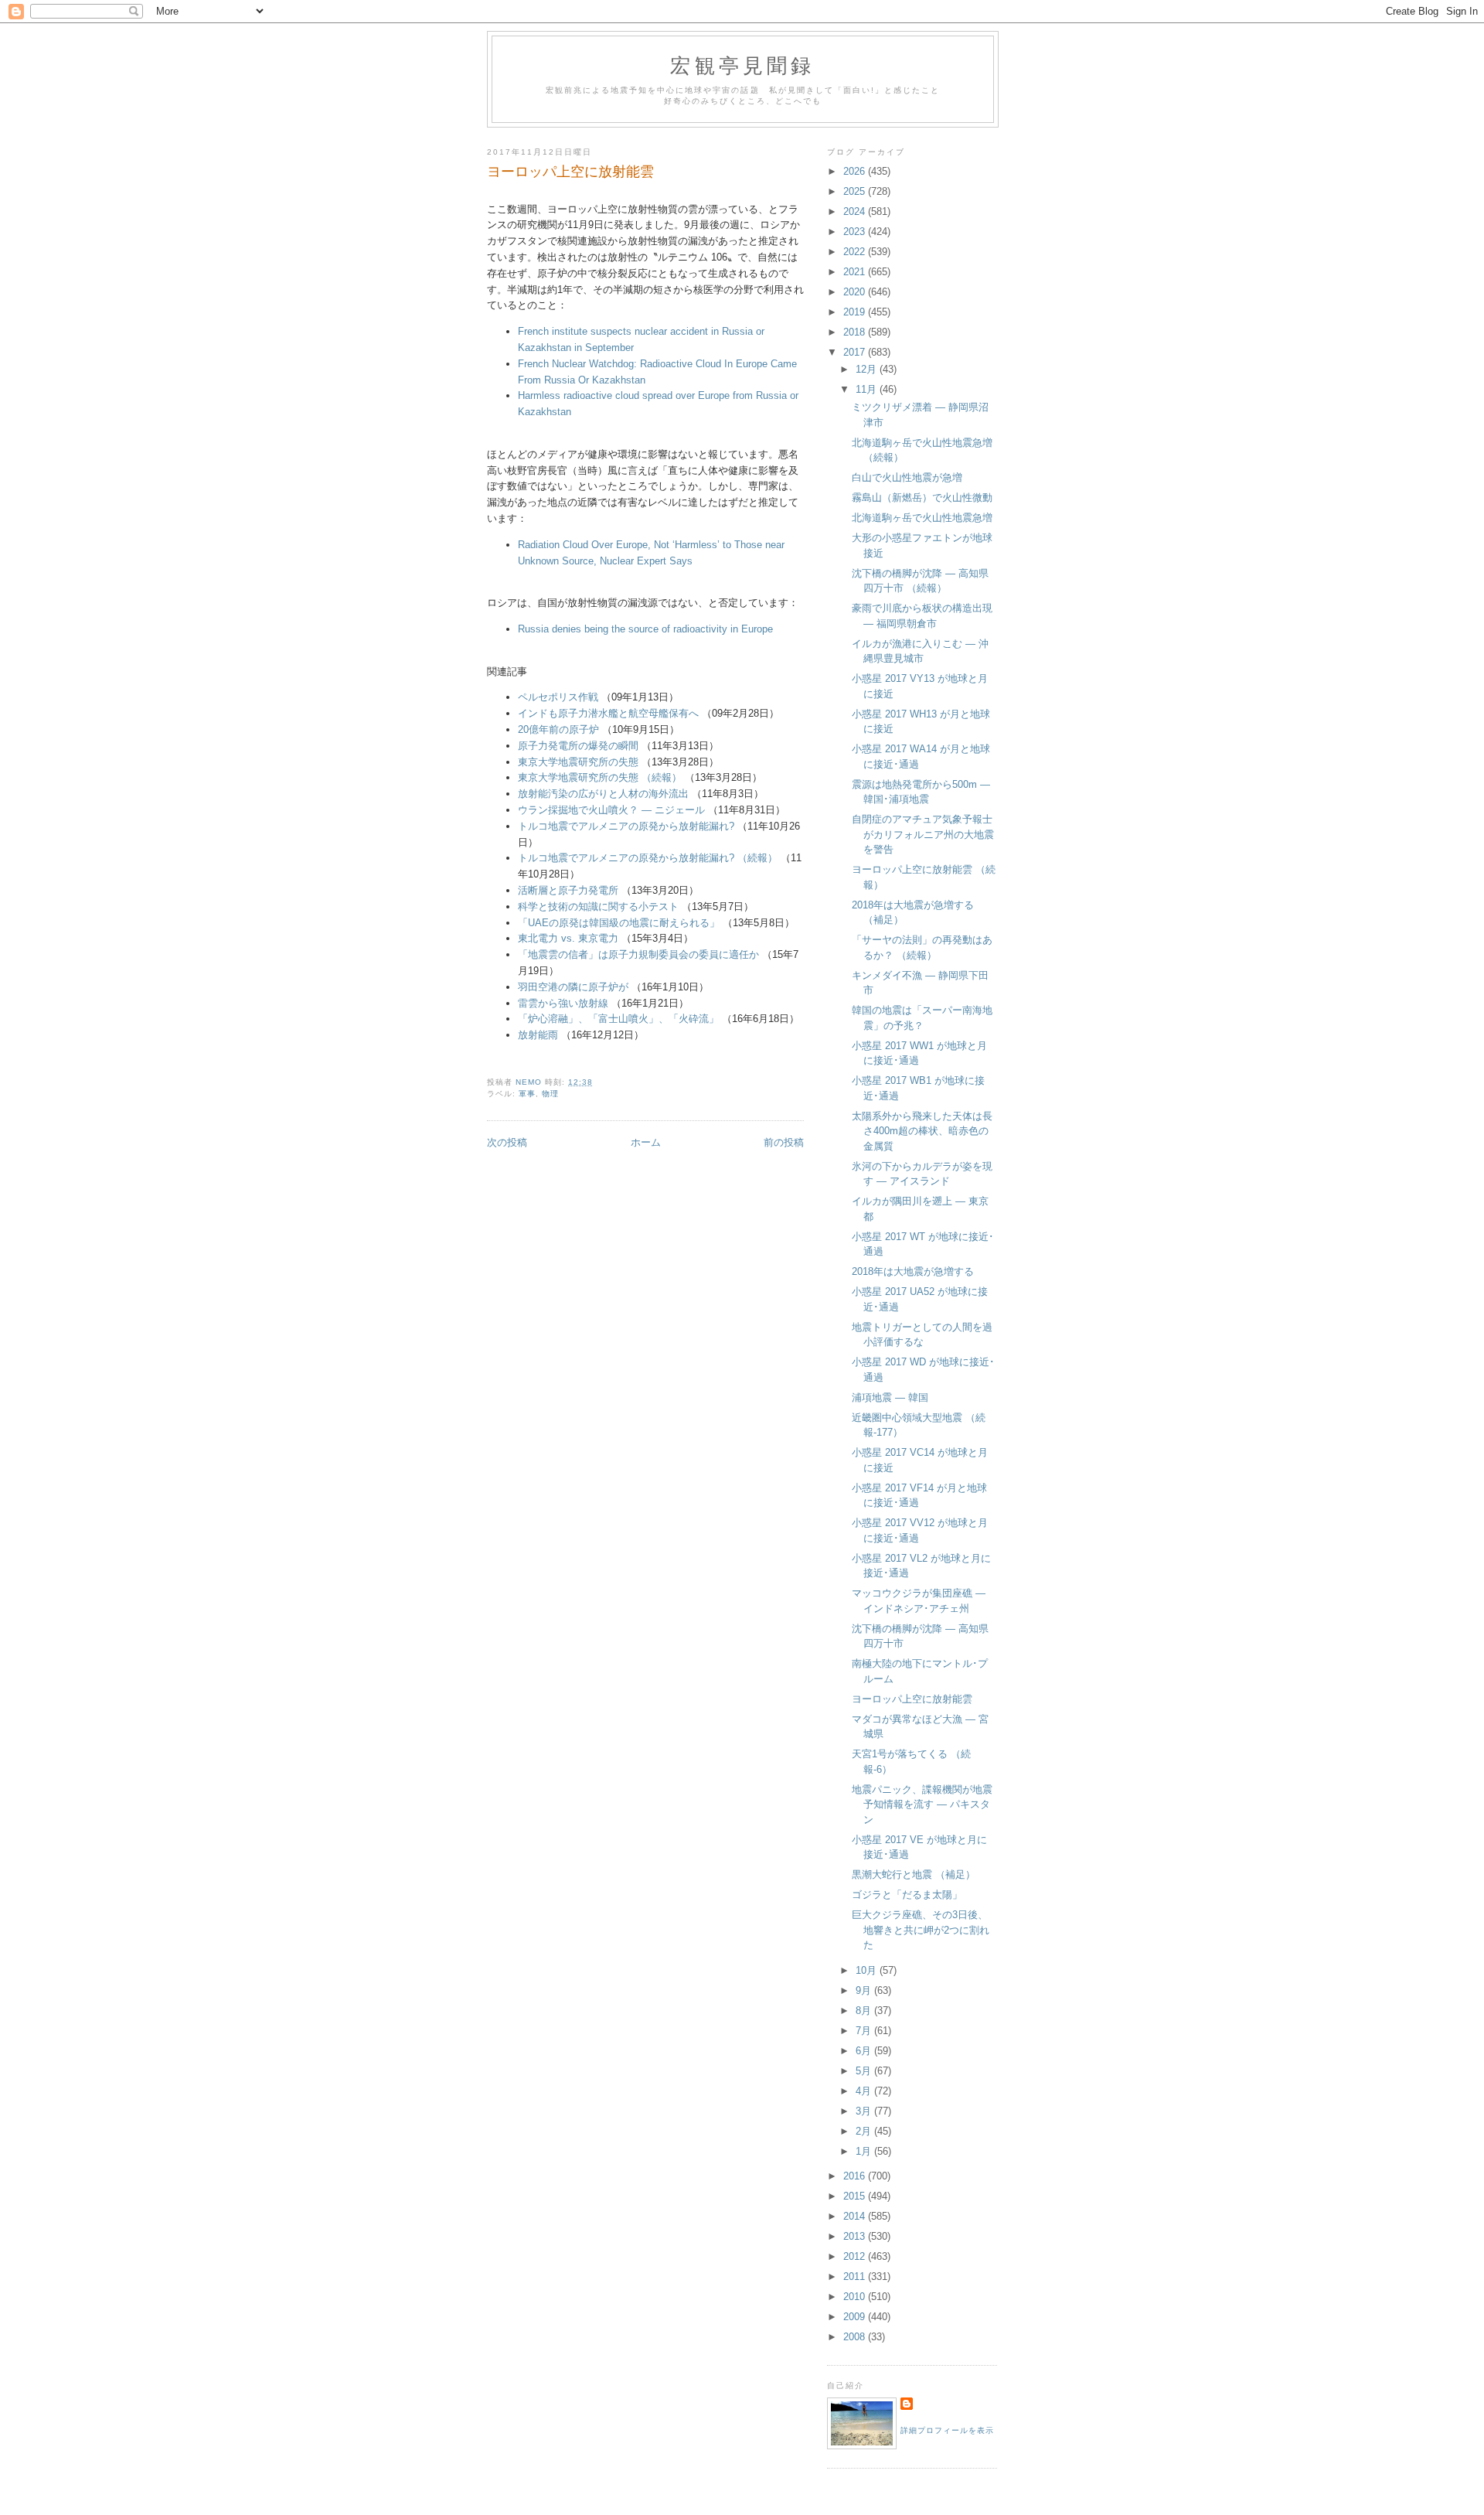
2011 (856, 2276)
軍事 (527, 1094)
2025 (856, 191)
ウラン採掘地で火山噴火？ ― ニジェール (611, 810)
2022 (856, 252)
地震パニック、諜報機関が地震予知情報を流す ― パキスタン (922, 1804)
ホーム (646, 1142)
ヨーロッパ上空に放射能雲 (912, 1699)
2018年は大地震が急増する (913, 1271)
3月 (865, 2111)
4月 (865, 2091)
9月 (865, 1990)
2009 (856, 2317)
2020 (856, 292)
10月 (868, 1970)
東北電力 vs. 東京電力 (568, 938)
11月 (868, 389)
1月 (865, 2151)
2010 (856, 2297)
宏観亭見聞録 (742, 65)
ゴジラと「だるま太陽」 (907, 1895)
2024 (856, 211)
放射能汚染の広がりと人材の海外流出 (603, 794)
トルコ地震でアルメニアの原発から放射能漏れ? (626, 826)
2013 (856, 2236)
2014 (856, 2216)
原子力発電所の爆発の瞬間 (578, 746)
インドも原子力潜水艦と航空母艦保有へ (608, 713)
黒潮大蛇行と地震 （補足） (914, 1874)
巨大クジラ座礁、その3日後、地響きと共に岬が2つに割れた (921, 1930)
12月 (868, 369)
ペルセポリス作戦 (558, 697)
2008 (856, 2337)
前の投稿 (784, 1142)
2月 (865, 2131)
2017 (856, 352)
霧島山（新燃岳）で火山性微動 (922, 498)
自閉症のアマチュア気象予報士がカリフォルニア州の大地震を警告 (923, 834)
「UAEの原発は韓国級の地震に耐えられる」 (619, 923)
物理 (550, 1094)
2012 (856, 2256)
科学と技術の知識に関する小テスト (598, 906)
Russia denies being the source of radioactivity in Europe (645, 629)
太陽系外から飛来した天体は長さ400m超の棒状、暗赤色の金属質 (922, 1131)
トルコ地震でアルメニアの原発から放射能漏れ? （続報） (648, 858)
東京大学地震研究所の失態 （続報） (600, 777)
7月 (865, 2031)
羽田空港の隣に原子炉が (573, 987)
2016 (856, 2176)
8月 (865, 2011)
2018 (856, 332)
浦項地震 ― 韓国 (890, 1397)
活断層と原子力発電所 (568, 890)
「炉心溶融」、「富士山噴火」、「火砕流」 (618, 1019)
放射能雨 (538, 1035)
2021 (856, 272)
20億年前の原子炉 (558, 729)
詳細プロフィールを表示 (947, 2430)
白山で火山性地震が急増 (907, 477)
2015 (856, 2196)
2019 (856, 312)
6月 (865, 2051)
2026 (856, 171)
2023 (856, 232)
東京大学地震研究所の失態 (578, 762)
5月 (865, 2071)
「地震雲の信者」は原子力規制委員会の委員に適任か (638, 954)
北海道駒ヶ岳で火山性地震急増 (922, 518)
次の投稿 (507, 1142)
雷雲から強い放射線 (563, 1003)
